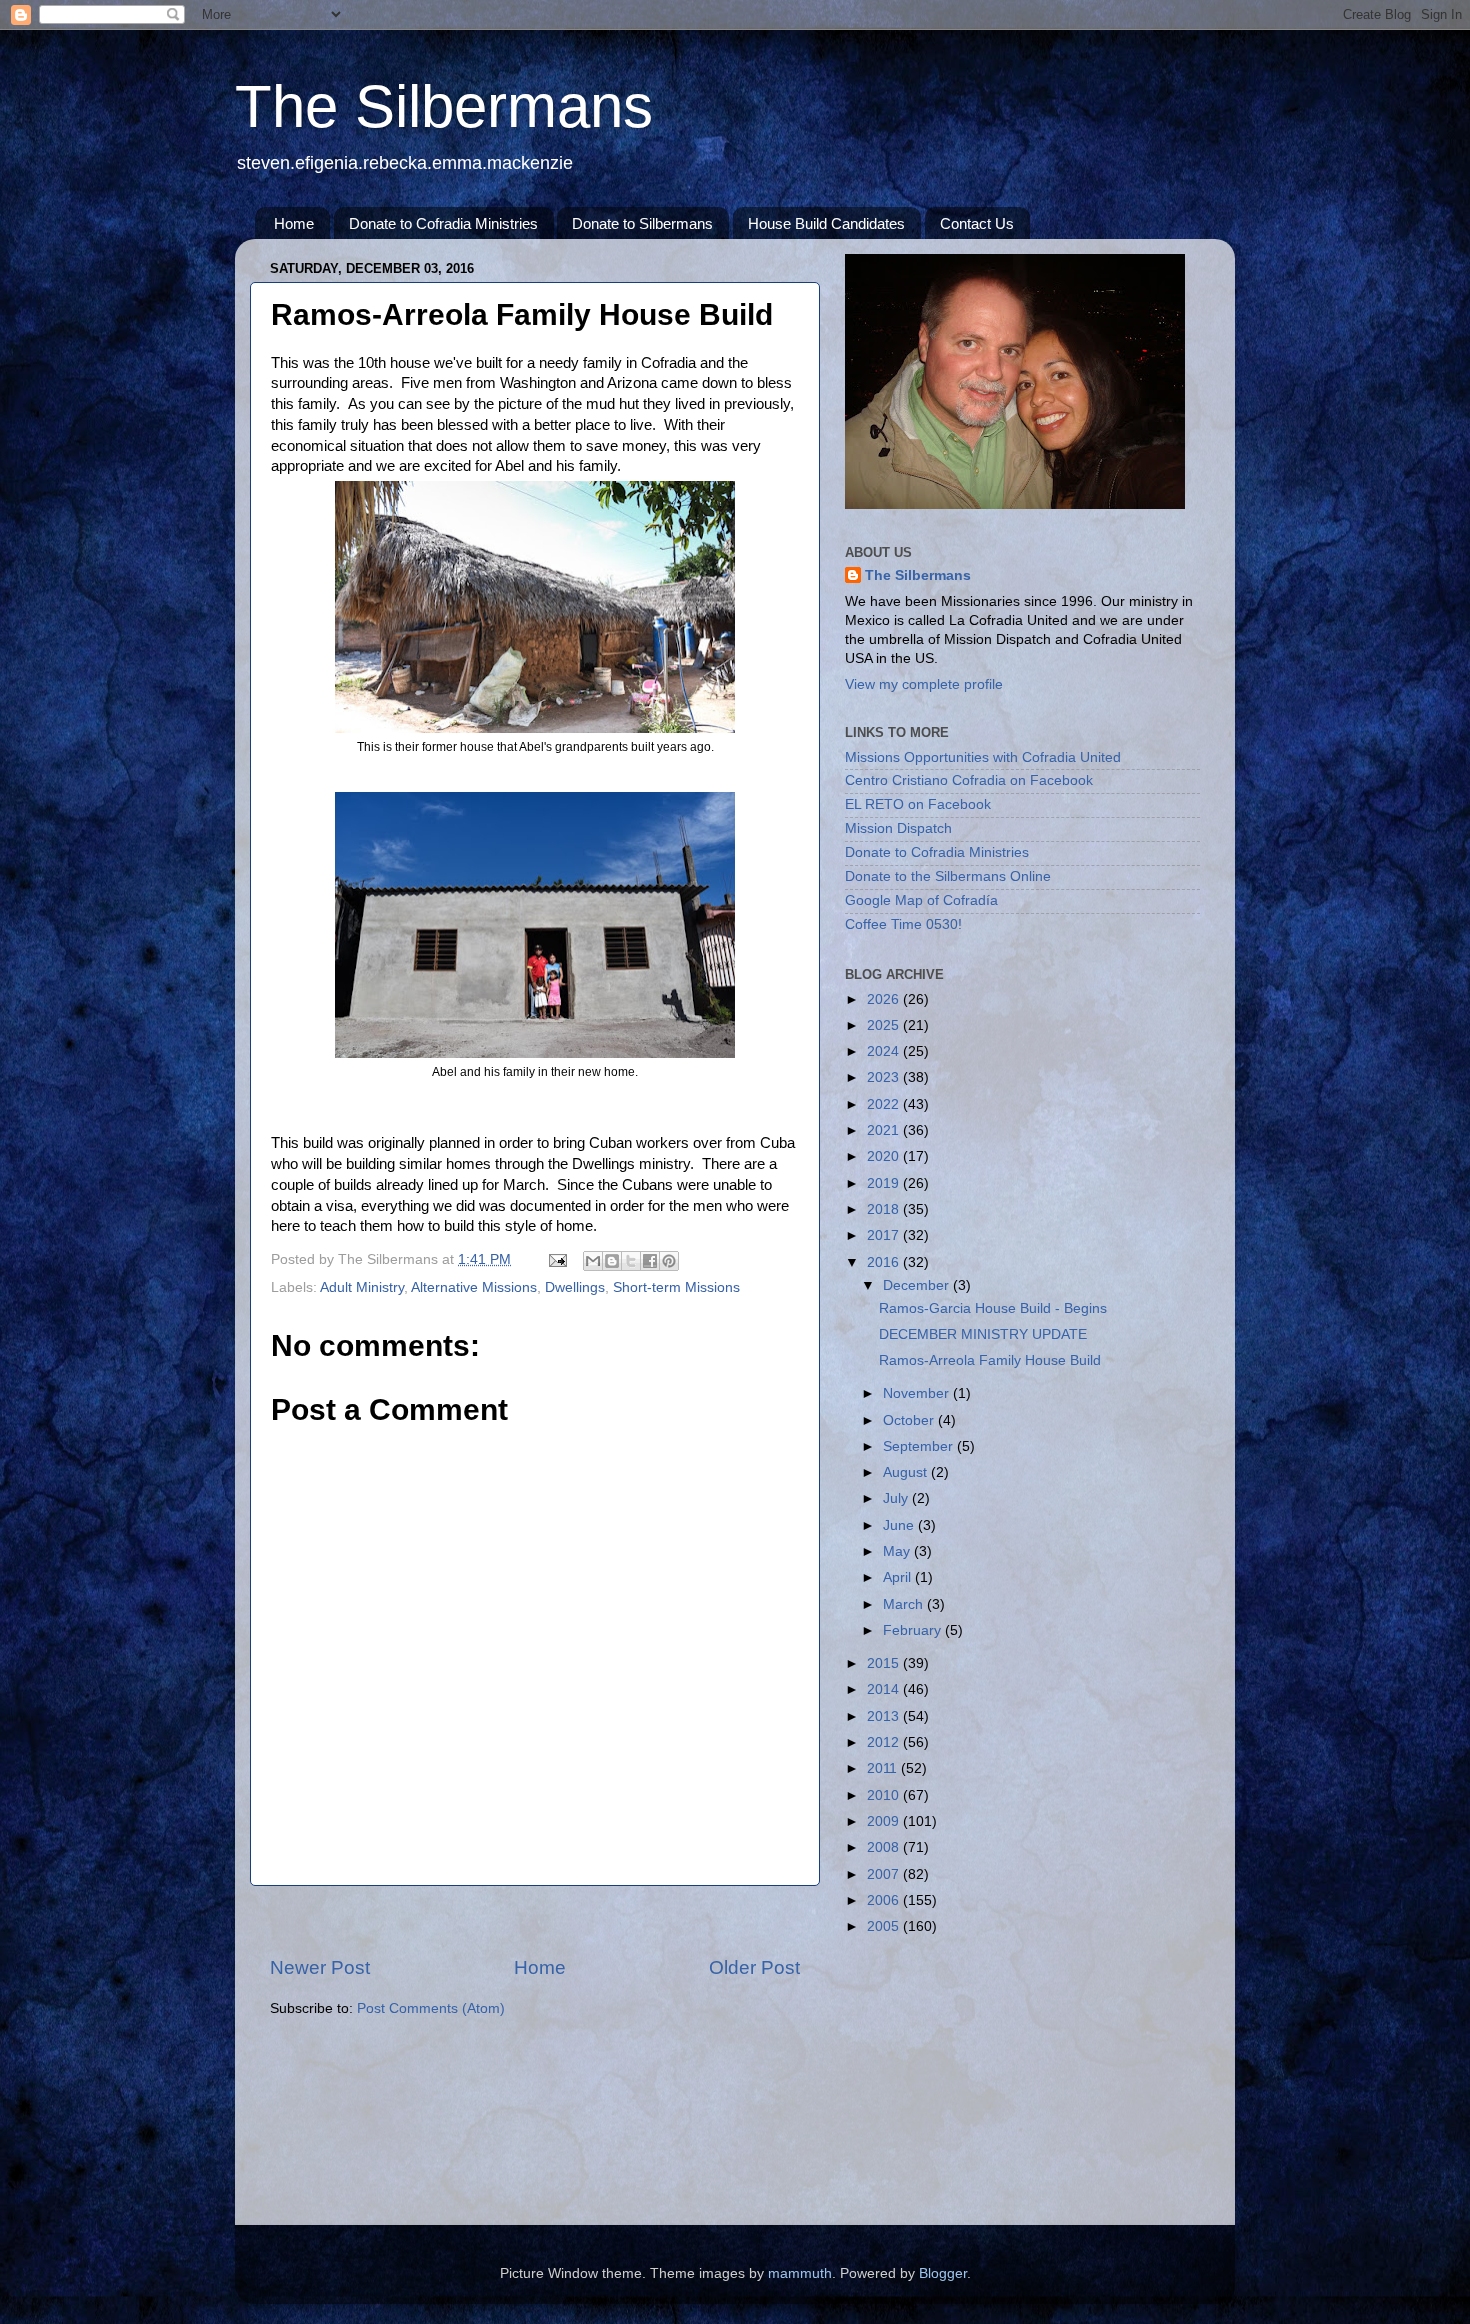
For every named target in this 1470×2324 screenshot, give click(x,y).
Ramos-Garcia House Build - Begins (993, 1308)
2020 (885, 1156)
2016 (885, 1262)
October (910, 1420)
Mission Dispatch (898, 828)
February (914, 1630)
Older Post (754, 1967)
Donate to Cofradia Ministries (443, 223)
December (918, 1285)
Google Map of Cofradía (921, 900)
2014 (885, 1689)
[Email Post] (556, 1259)
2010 (885, 1795)
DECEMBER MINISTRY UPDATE (983, 1334)
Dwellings (575, 1287)
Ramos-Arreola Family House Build (990, 1360)
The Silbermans (444, 106)
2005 (885, 1926)
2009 (885, 1821)
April (899, 1577)
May (898, 1551)
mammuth (800, 2273)
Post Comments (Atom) (431, 2008)
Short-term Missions (676, 1287)
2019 (885, 1183)
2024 (885, 1051)
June (900, 1525)
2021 (885, 1130)
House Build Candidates (826, 223)
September (920, 1446)
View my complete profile (924, 684)
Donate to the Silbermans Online (948, 876)
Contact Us (977, 223)
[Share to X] (631, 1261)
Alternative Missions (474, 1287)
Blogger (943, 2273)
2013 (885, 1716)
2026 (885, 999)
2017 (885, 1235)
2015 (885, 1663)
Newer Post (320, 1967)
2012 (885, 1742)
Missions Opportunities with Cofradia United (983, 757)
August (907, 1472)
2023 (885, 1077)
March (905, 1604)
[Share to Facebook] (650, 1261)
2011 (884, 1768)
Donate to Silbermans (642, 223)
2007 (885, 1874)
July (897, 1498)
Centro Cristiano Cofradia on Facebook (969, 780)
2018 (885, 1209)
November (918, 1393)
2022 (885, 1104)
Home (294, 223)
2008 (885, 1847)
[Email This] (593, 1261)
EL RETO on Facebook (918, 804)
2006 (885, 1900)
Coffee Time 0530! (903, 924)
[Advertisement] (535, 1920)
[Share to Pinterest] (669, 1261)
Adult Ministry (362, 1287)
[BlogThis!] (612, 1261)
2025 (885, 1025)
